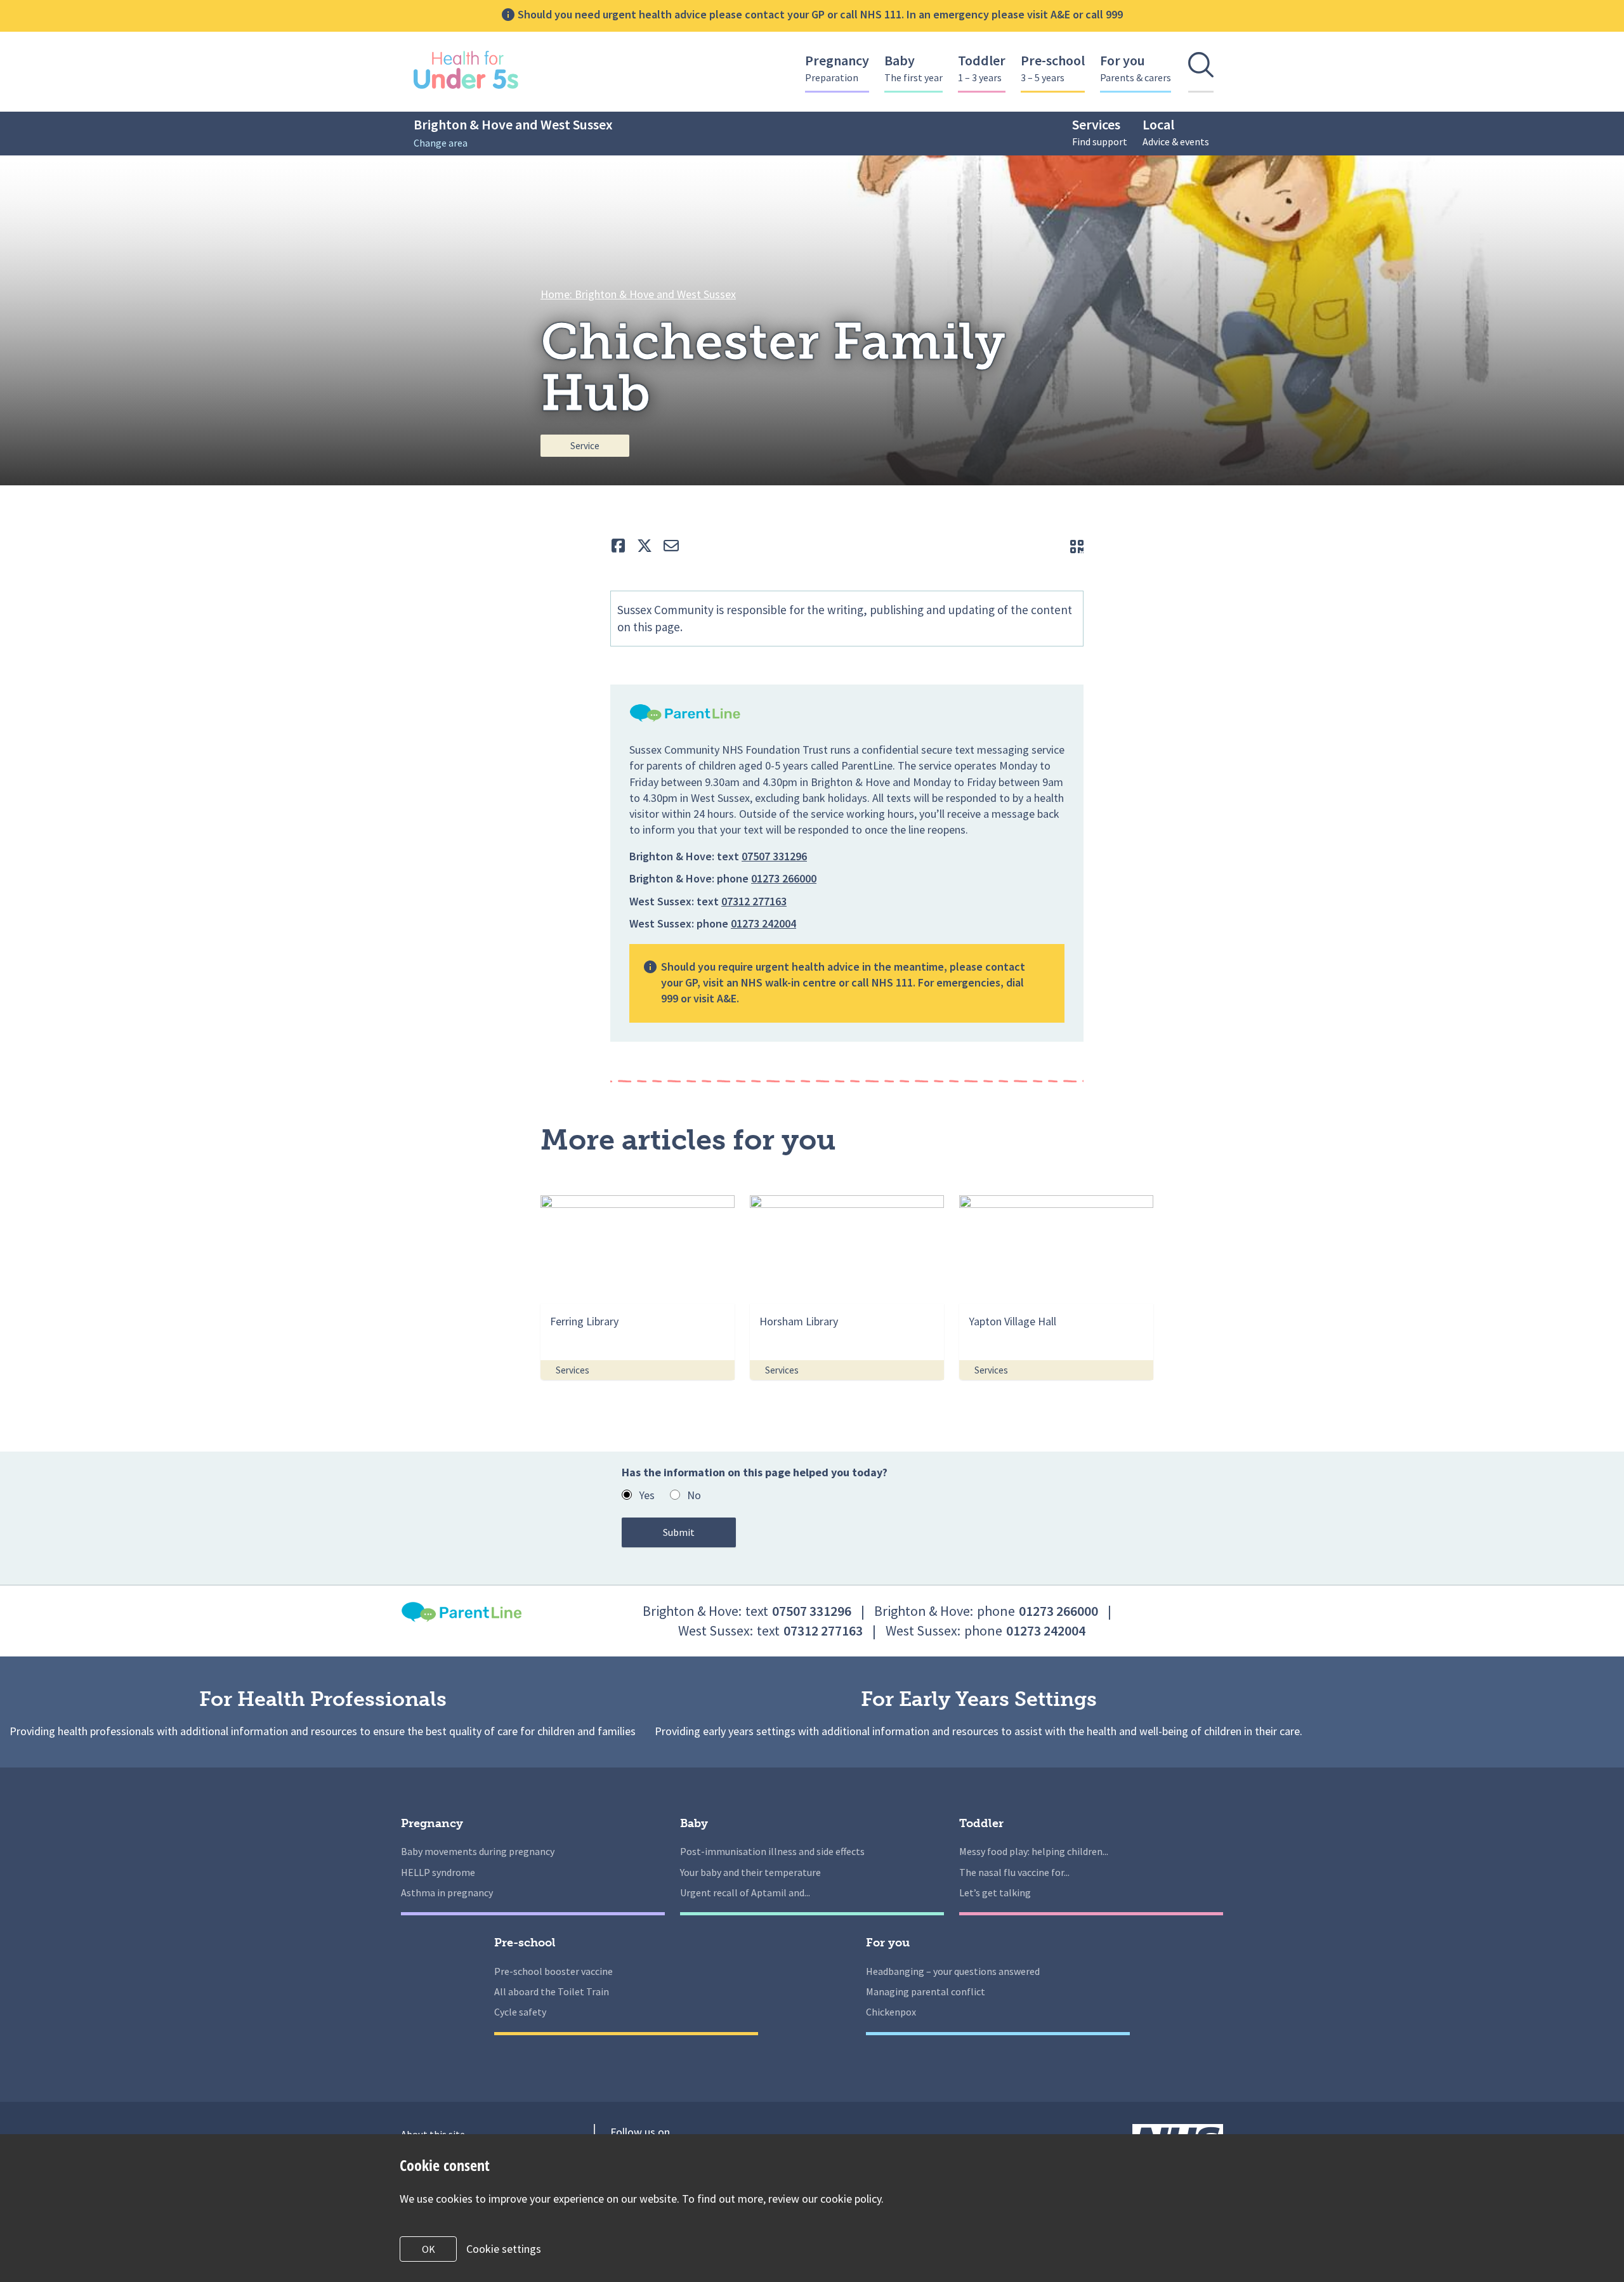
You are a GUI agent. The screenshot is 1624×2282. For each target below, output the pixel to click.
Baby (913, 68)
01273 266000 (784, 878)
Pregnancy (837, 68)
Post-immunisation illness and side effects (772, 1851)
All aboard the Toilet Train (552, 1991)
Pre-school (1053, 68)
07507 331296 (774, 856)
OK (429, 2249)
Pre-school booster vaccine (553, 1971)
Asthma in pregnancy (447, 1892)
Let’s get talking (995, 1892)
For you (1136, 68)
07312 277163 (754, 901)
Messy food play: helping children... (1034, 1851)
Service (585, 446)
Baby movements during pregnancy (478, 1851)
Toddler (982, 68)
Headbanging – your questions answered (953, 1971)
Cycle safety (520, 2012)
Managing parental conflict (926, 1991)
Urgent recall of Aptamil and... (745, 1892)
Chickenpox (891, 2012)
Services (1100, 132)
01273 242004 (763, 923)
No (694, 1495)
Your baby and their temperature (750, 1872)
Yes (647, 1495)
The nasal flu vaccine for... (1014, 1872)
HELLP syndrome (438, 1872)
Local (1176, 132)
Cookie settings (504, 2249)
